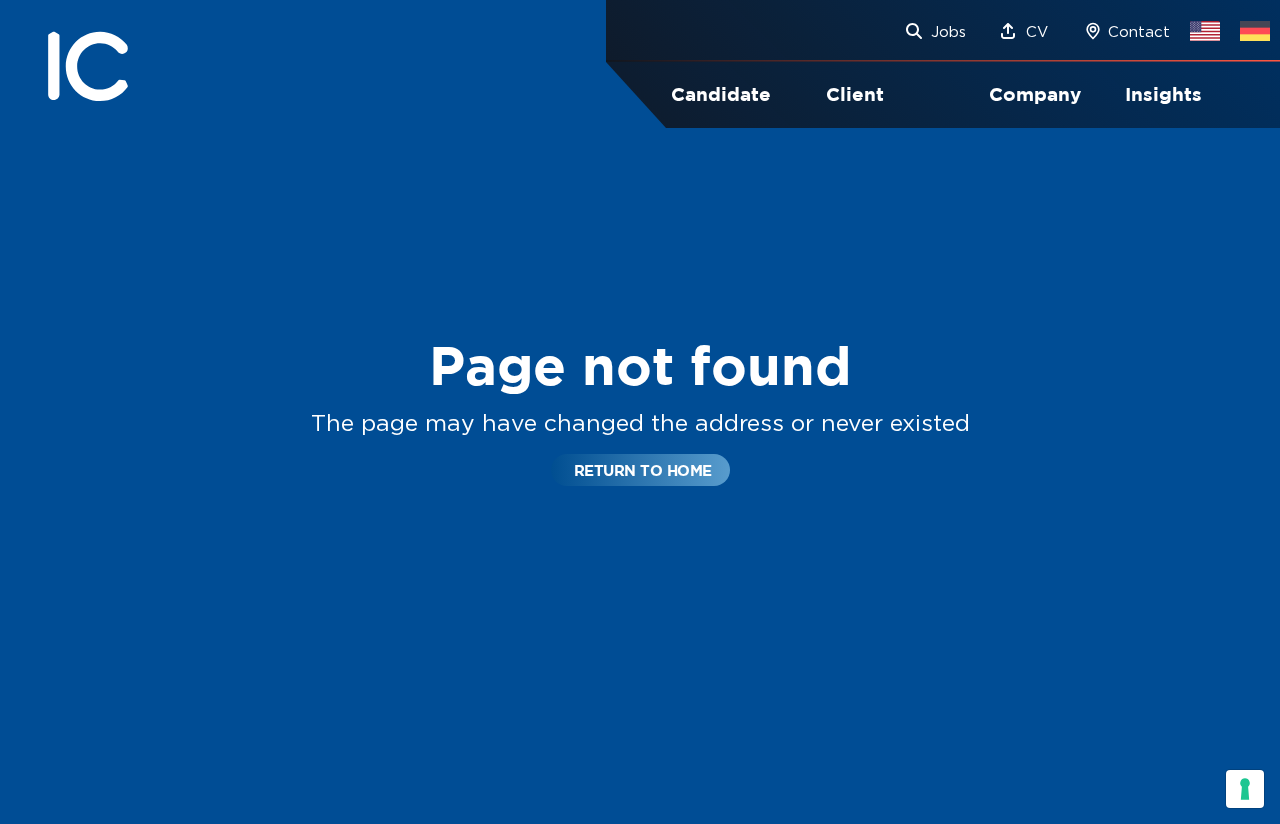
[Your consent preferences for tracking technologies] (1245, 789)
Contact (1139, 31)
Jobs (948, 31)
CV (1037, 31)
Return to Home (643, 470)
